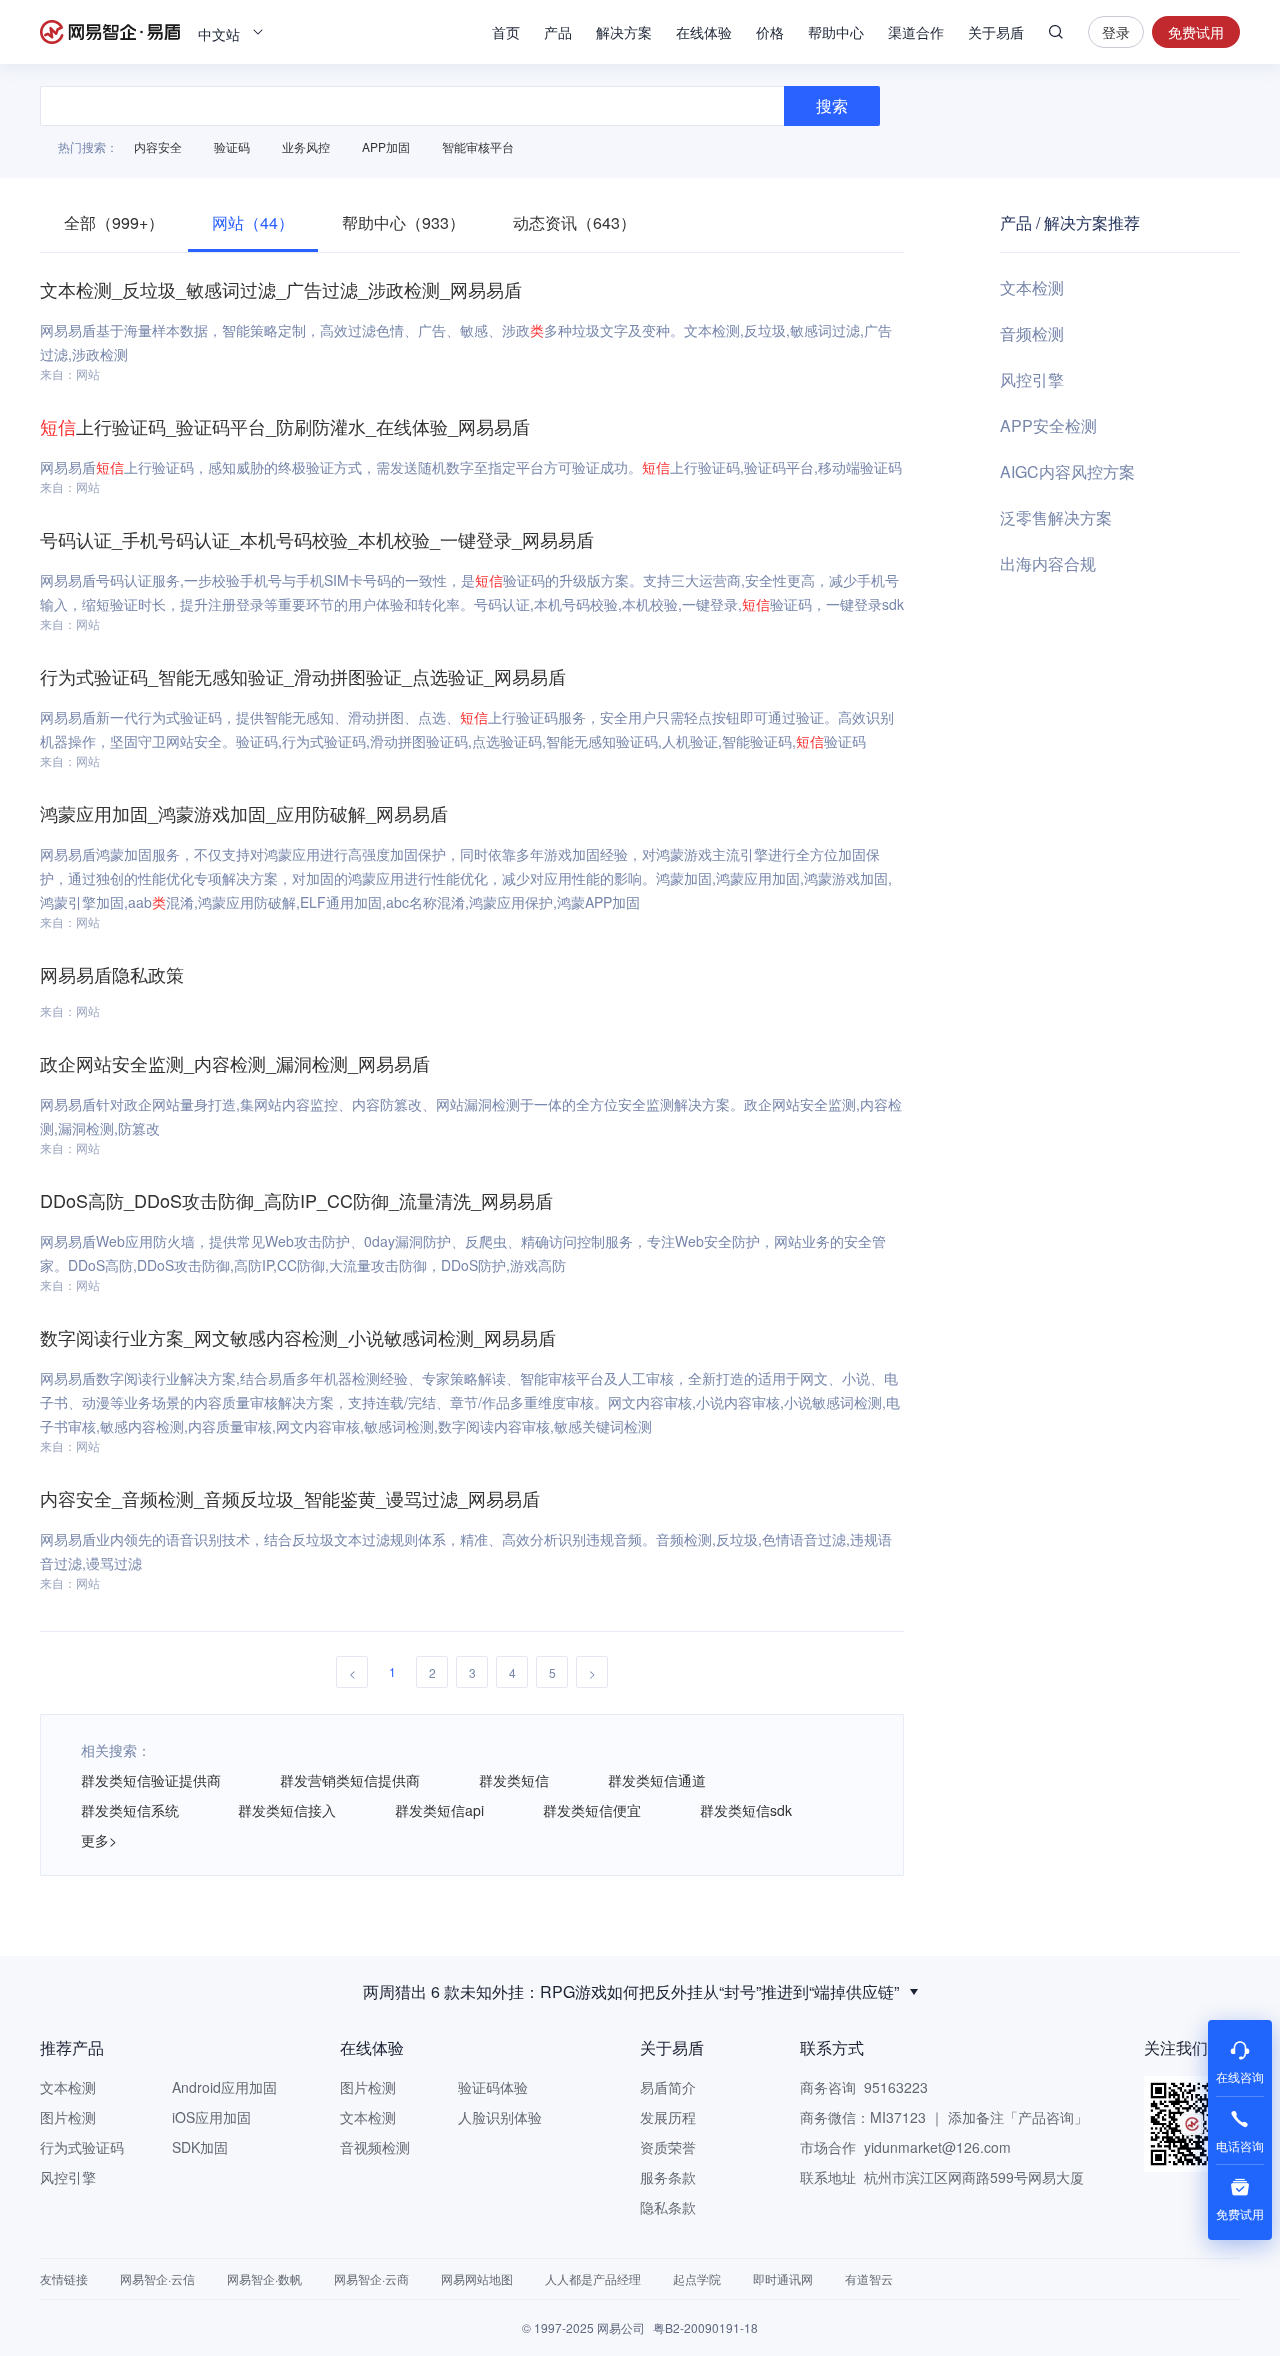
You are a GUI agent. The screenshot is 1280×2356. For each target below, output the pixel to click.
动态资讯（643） (574, 222)
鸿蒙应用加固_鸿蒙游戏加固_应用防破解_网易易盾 (244, 813)
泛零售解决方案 (1056, 517)
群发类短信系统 (130, 1810)
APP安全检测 (1048, 425)
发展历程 (668, 2117)
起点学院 (697, 2278)
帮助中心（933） (403, 222)
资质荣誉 (668, 2147)
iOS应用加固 (211, 2117)
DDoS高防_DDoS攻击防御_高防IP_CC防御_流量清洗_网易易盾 (296, 1200)
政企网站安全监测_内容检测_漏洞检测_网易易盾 (235, 1063)
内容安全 (158, 146)
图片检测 (68, 2117)
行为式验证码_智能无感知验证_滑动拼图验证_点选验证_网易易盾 (303, 676)
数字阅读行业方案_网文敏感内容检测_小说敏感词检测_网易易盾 (298, 1337)
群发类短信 (514, 1780)
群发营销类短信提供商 (350, 1780)
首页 (506, 32)
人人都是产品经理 (593, 2278)
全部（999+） (114, 222)
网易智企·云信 (157, 2278)
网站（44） (253, 222)
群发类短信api (439, 1810)
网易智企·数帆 (264, 2278)
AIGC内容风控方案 (1067, 471)
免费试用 (1196, 32)
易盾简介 (668, 2087)
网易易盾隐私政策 (112, 974)
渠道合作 (916, 32)
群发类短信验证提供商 (151, 1780)
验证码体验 (493, 2087)
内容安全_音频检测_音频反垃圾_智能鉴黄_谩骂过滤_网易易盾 (290, 1498)
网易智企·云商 (371, 2278)
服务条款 (668, 2177)
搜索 (1056, 32)
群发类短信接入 (287, 1810)
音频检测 (1032, 333)
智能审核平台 (478, 146)
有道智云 (869, 2278)
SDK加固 (200, 2147)
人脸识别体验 (500, 2117)
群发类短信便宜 (592, 1810)
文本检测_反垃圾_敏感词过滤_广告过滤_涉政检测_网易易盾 (281, 289)
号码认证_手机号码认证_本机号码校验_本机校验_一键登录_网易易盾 (317, 539)
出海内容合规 (1048, 563)
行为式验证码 (82, 2147)
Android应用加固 (224, 2087)
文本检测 (1032, 287)
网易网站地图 (477, 2278)
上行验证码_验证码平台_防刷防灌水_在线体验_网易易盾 (285, 426)
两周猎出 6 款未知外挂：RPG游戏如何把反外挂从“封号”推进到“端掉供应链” (631, 1991)
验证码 (232, 146)
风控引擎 (1032, 379)
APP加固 (386, 146)
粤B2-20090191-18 (705, 2327)
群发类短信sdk (746, 1810)
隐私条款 (668, 2207)
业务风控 (306, 146)
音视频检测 (375, 2147)
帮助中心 (836, 32)
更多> (99, 1840)
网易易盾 (110, 32)
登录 (1116, 32)
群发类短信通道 (657, 1780)
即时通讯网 (783, 2278)
